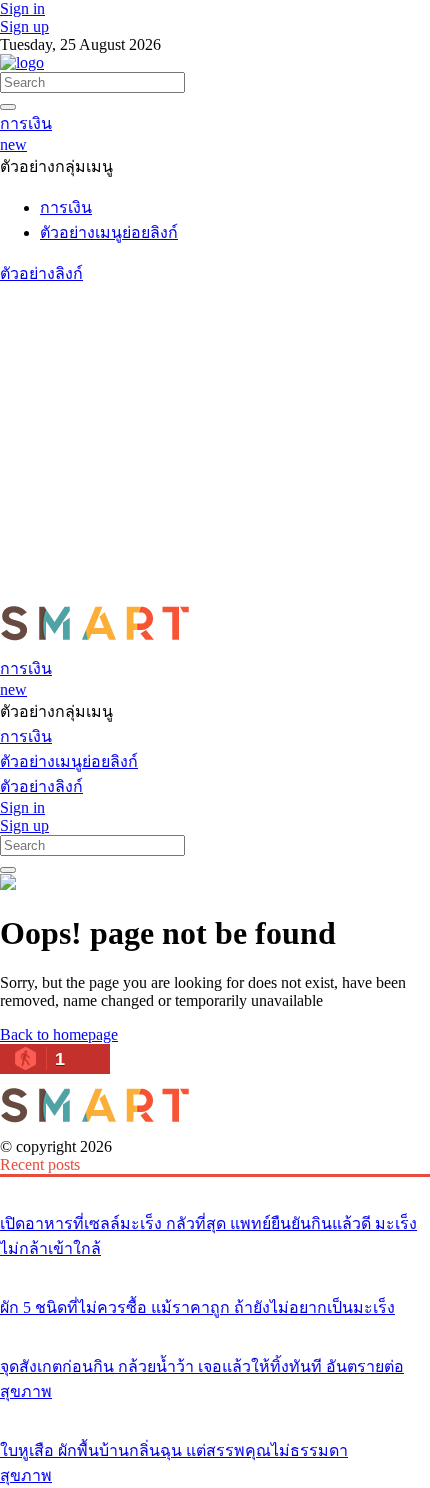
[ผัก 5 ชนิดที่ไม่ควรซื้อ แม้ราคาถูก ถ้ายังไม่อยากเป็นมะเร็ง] (215, 1270)
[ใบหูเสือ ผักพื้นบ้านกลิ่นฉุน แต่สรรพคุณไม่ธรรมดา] (215, 1413)
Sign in (22, 8)
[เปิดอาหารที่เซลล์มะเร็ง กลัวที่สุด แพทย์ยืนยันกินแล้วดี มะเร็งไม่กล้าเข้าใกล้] (215, 1186)
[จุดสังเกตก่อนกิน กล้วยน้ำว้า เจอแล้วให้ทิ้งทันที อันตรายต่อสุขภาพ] (215, 1329)
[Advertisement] (215, 439)
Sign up (24, 26)
